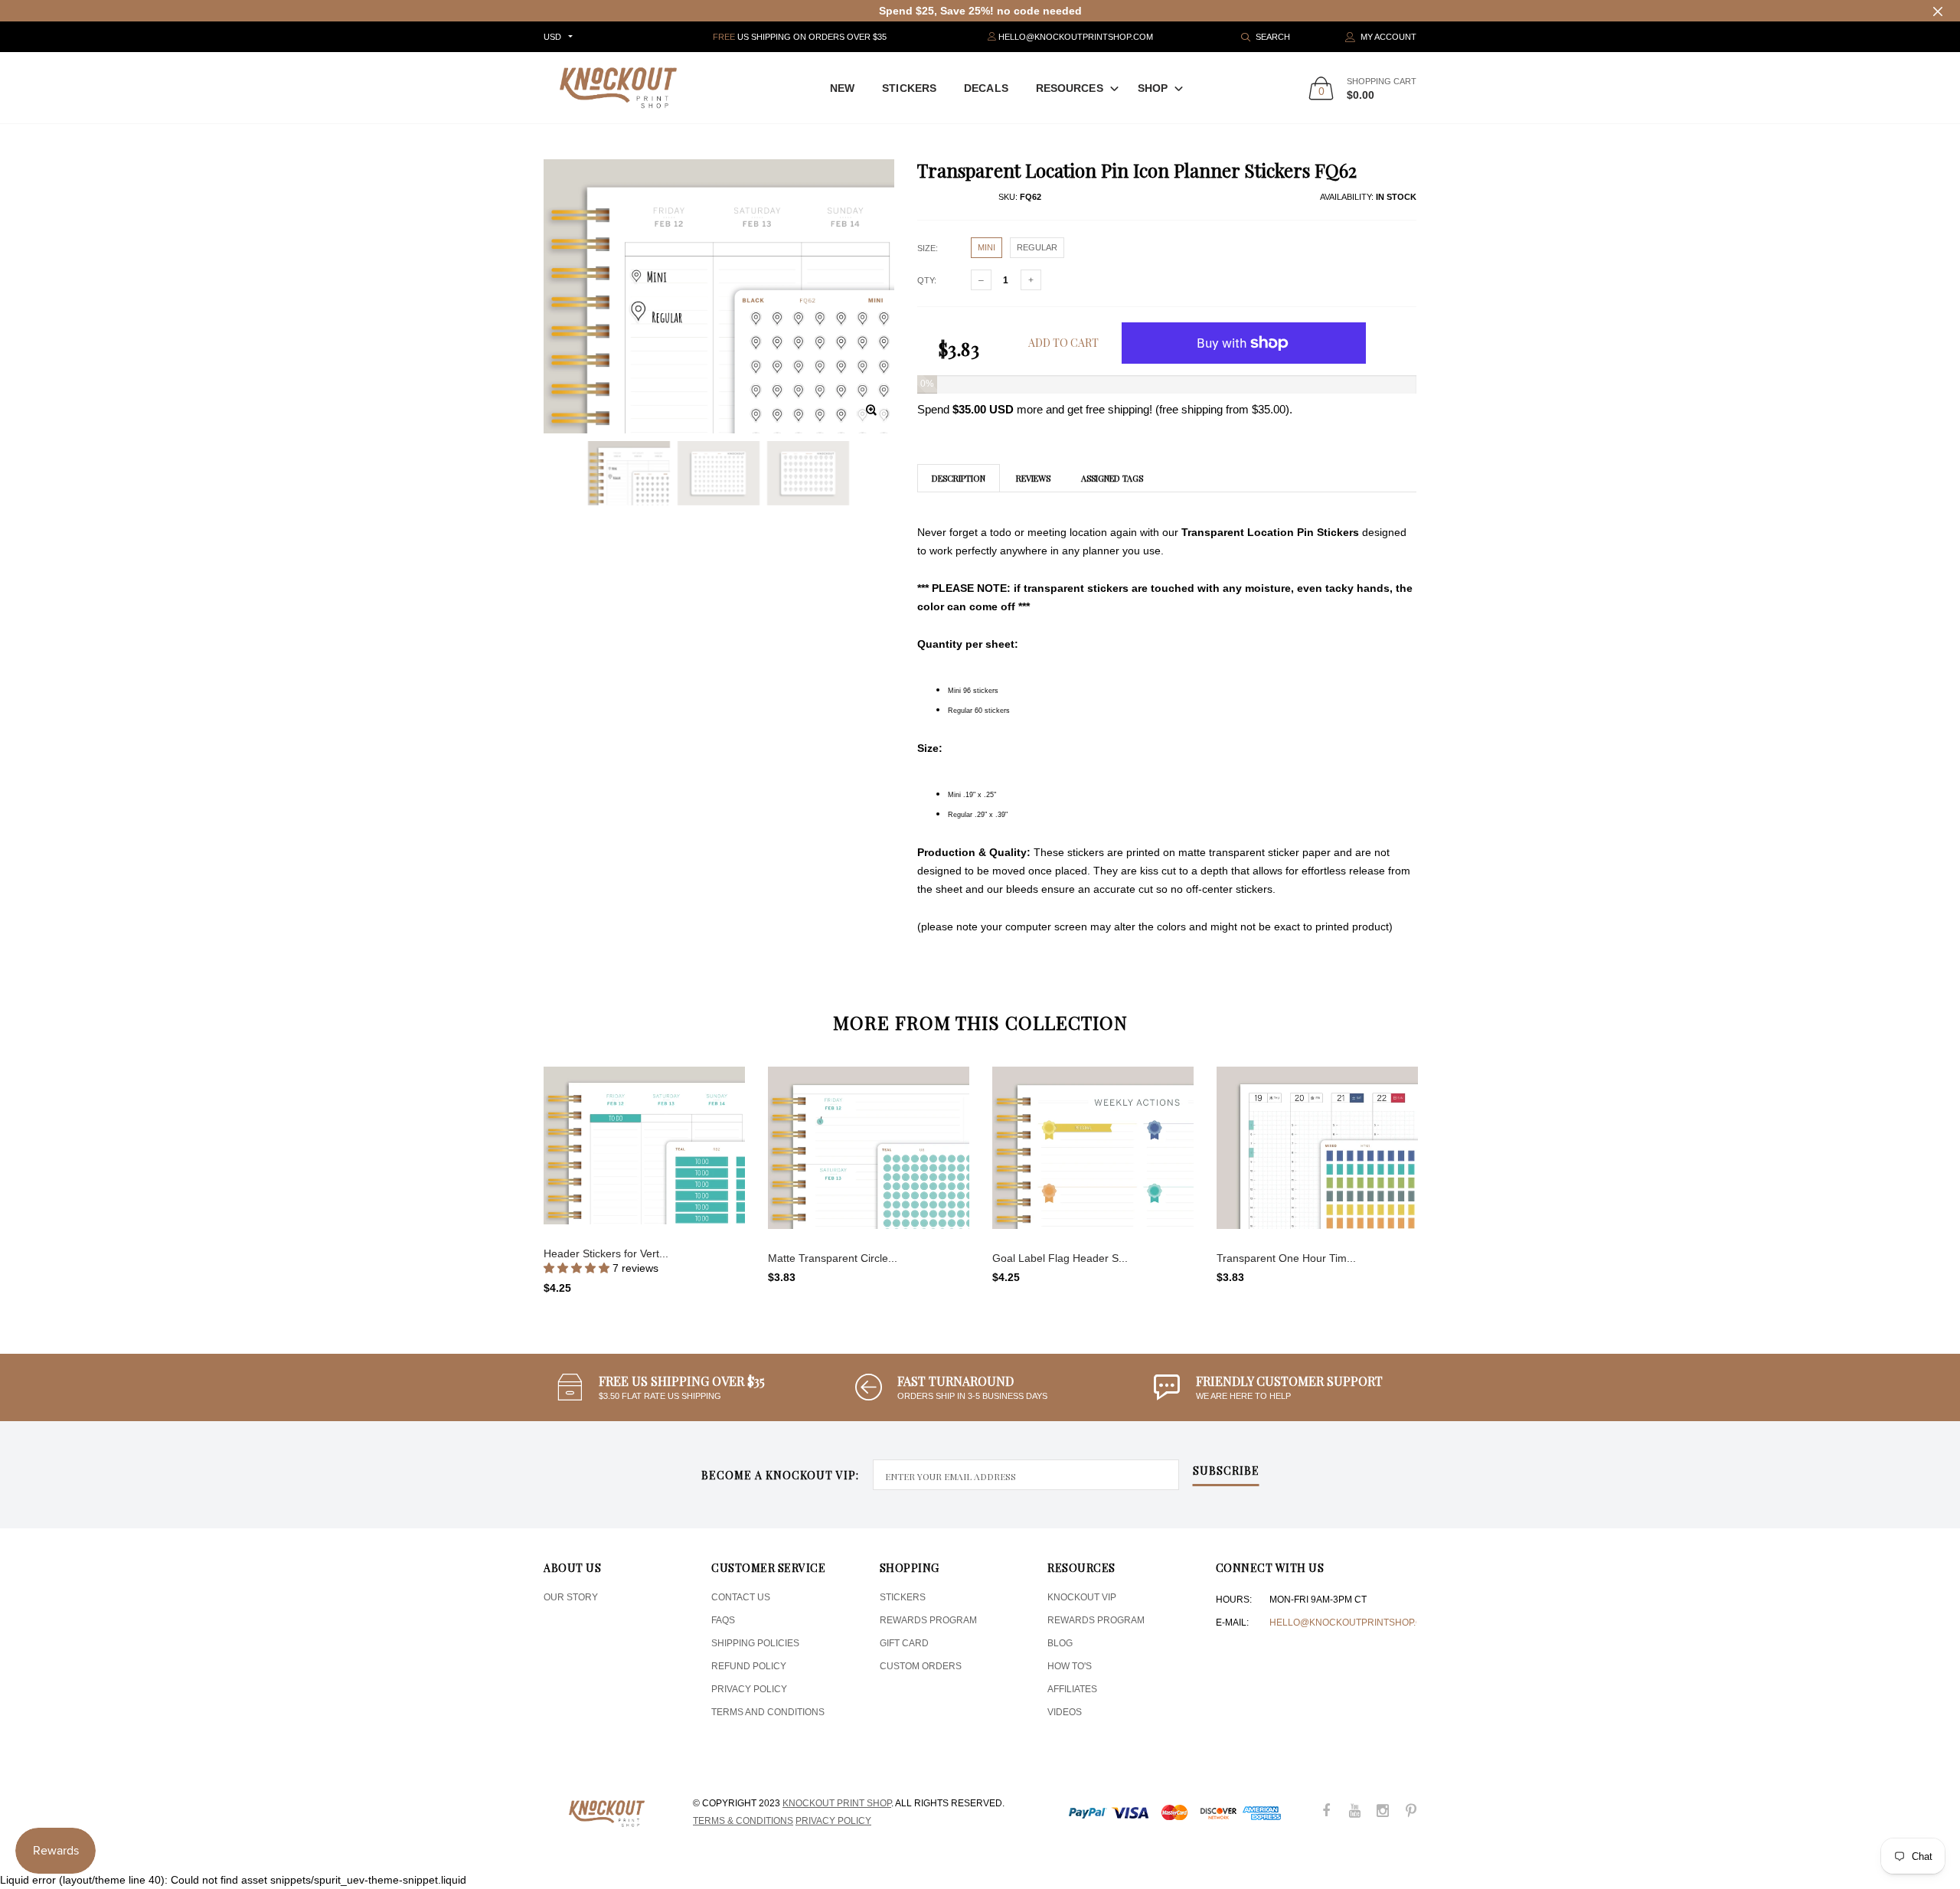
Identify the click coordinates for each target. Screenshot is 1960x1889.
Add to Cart (1063, 343)
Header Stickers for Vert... (606, 1253)
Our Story (571, 1597)
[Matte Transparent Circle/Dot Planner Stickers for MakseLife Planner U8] (869, 1148)
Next (1449, 1174)
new (842, 88)
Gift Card (904, 1643)
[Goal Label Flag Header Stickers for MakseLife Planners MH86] (1093, 1148)
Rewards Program (928, 1620)
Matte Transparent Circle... (833, 1258)
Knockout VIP (1082, 1597)
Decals (986, 88)
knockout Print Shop (837, 1803)
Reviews (1033, 478)
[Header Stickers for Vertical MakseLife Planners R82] (644, 1145)
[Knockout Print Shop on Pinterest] (1411, 1812)
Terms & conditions (743, 1821)
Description (959, 478)
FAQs (723, 1620)
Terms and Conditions (768, 1712)
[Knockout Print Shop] (618, 88)
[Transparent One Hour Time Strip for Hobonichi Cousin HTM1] (1317, 1148)
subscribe (1226, 1472)
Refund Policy (749, 1666)
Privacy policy (833, 1821)
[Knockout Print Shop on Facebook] (1326, 1812)
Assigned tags (1112, 478)
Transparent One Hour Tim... (1286, 1258)
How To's (1070, 1666)
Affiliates (1072, 1689)
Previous (511, 1174)
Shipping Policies (755, 1643)
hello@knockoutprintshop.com (1353, 1623)
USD (552, 37)
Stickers (909, 88)
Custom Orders (921, 1666)
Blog (1060, 1643)
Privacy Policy (749, 1689)
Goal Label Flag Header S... (1060, 1258)
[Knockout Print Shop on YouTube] (1354, 1812)
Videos (1065, 1712)
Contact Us (741, 1597)
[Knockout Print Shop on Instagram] (1383, 1812)
